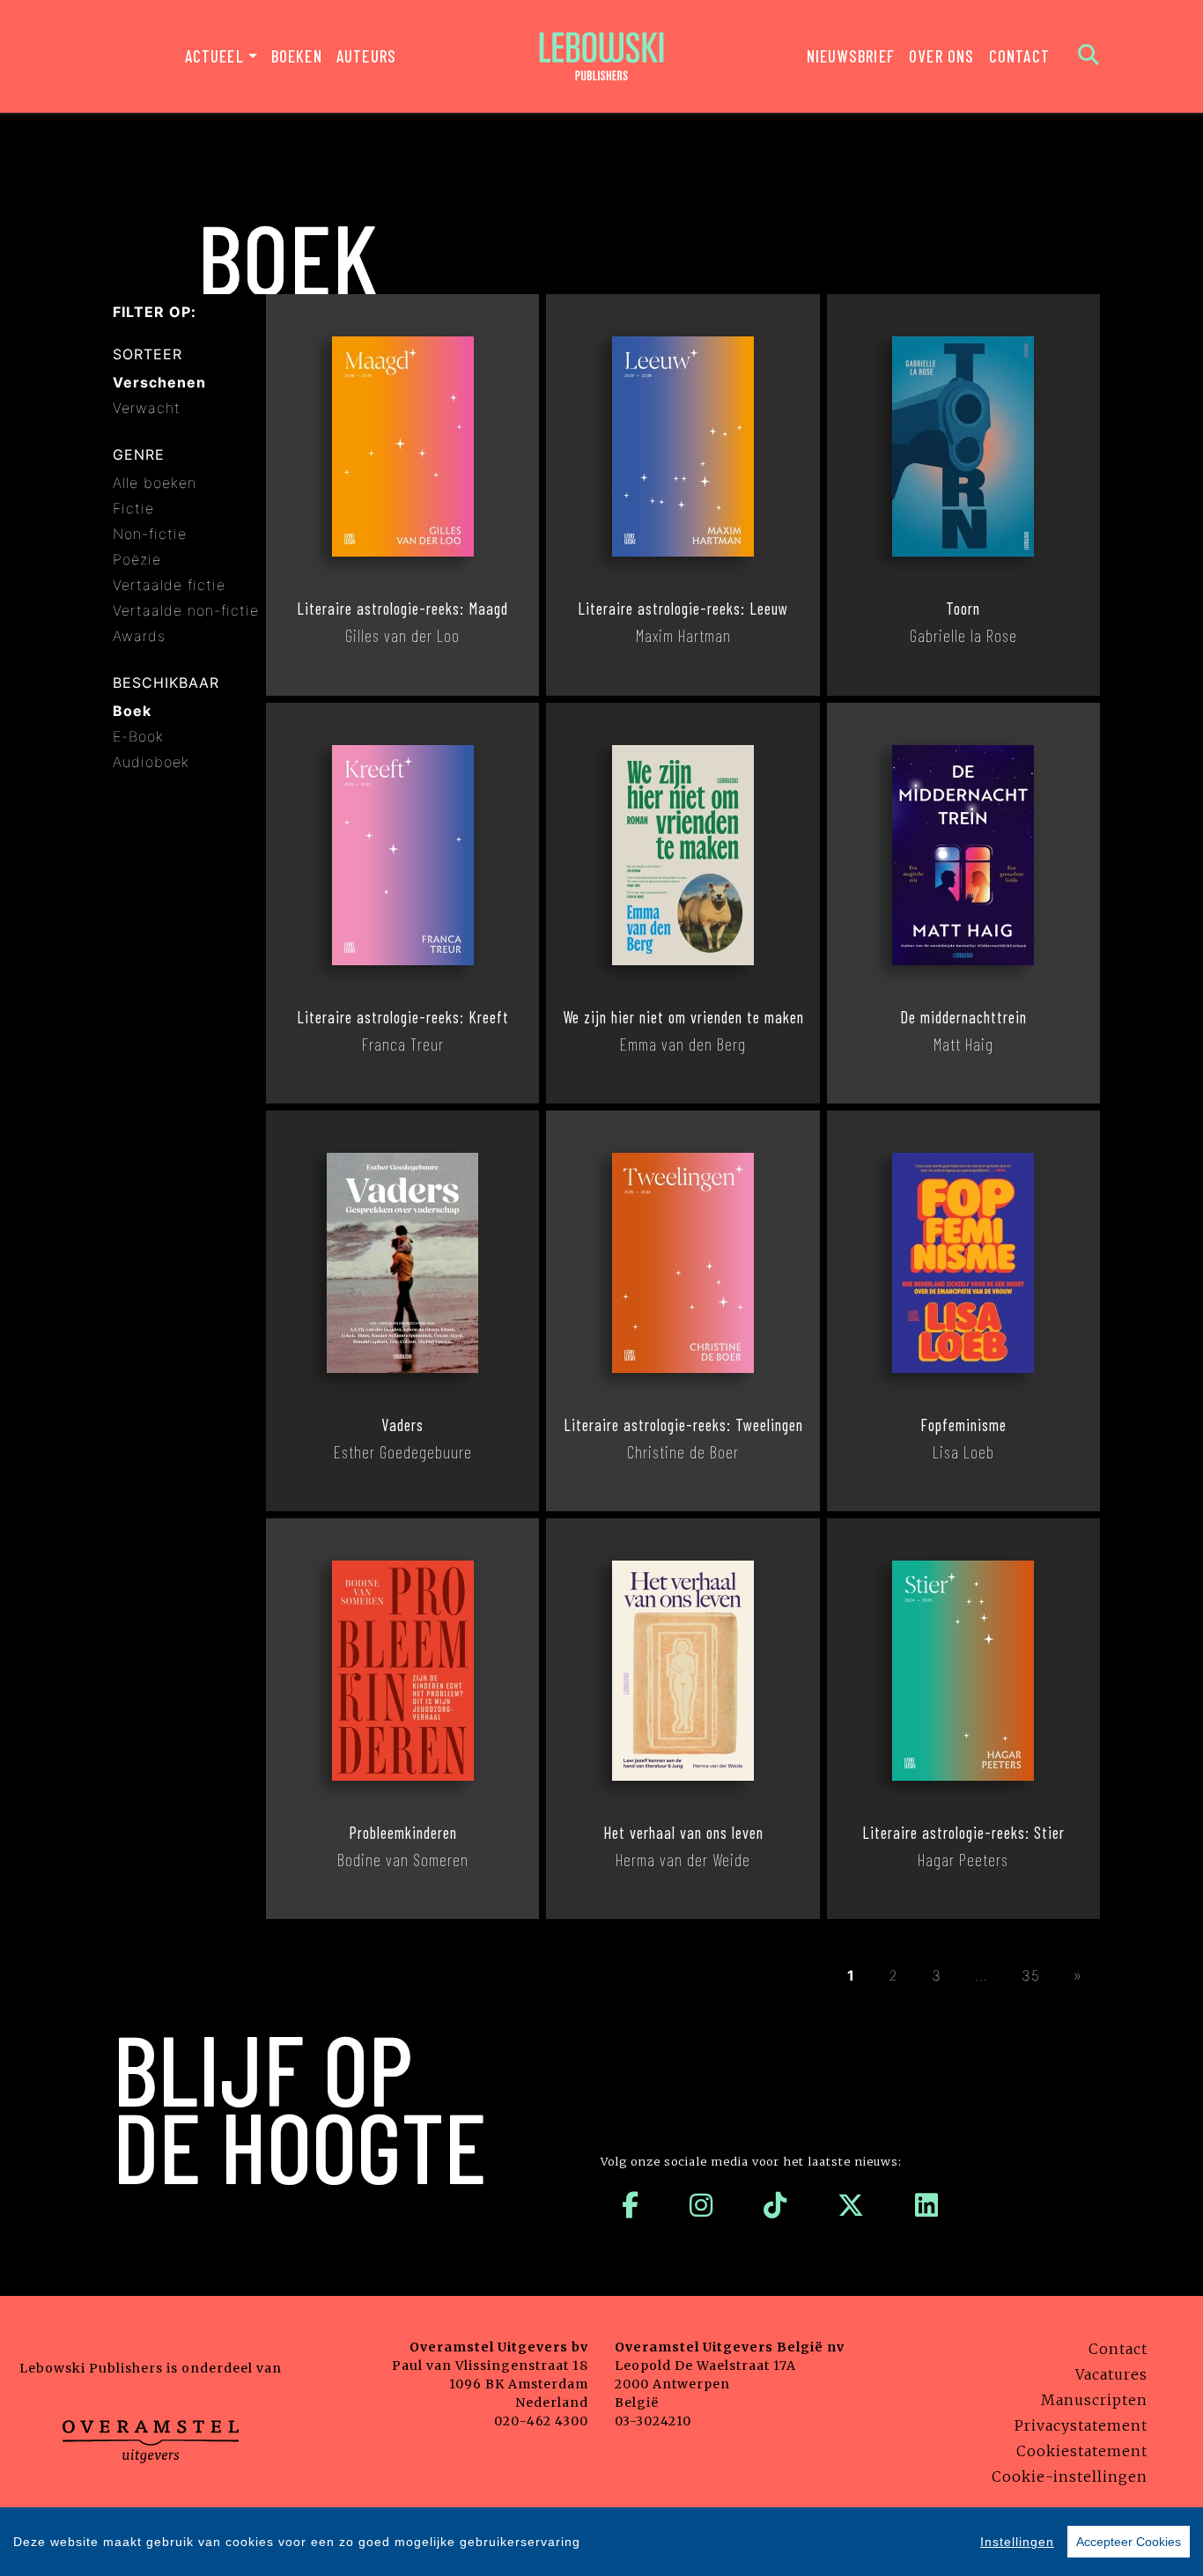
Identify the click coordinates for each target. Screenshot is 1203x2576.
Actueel (214, 56)
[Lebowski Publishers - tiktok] (775, 2205)
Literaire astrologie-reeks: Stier (963, 1833)
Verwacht (147, 408)
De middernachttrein (963, 1017)
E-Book (138, 736)
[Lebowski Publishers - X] (851, 2205)
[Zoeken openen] (1089, 56)
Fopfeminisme (963, 1425)
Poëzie (137, 559)
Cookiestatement (1082, 2451)
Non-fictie (150, 534)
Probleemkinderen (403, 1833)
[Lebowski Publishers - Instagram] (701, 2205)
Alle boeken (155, 483)
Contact (1019, 56)
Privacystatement (1081, 2425)
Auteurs (366, 56)
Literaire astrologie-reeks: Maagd (402, 609)
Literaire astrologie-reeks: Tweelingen (683, 1425)
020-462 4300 (541, 2421)
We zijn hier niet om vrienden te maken (683, 1017)
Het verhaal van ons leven (683, 1833)
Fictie (133, 508)
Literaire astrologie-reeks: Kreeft (403, 1017)
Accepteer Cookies (1129, 2542)
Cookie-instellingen (1070, 2476)
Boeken (297, 56)
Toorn (963, 609)
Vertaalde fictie (169, 585)
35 (1031, 1975)
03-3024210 (653, 2421)
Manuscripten (1094, 2400)
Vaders (402, 1425)
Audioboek (151, 762)
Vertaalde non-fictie (186, 610)
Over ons (942, 56)
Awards (139, 636)
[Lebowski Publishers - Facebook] (631, 2205)
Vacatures (1111, 2374)
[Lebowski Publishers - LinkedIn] (927, 2205)
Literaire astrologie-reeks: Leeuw (683, 609)
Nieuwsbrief (851, 56)
